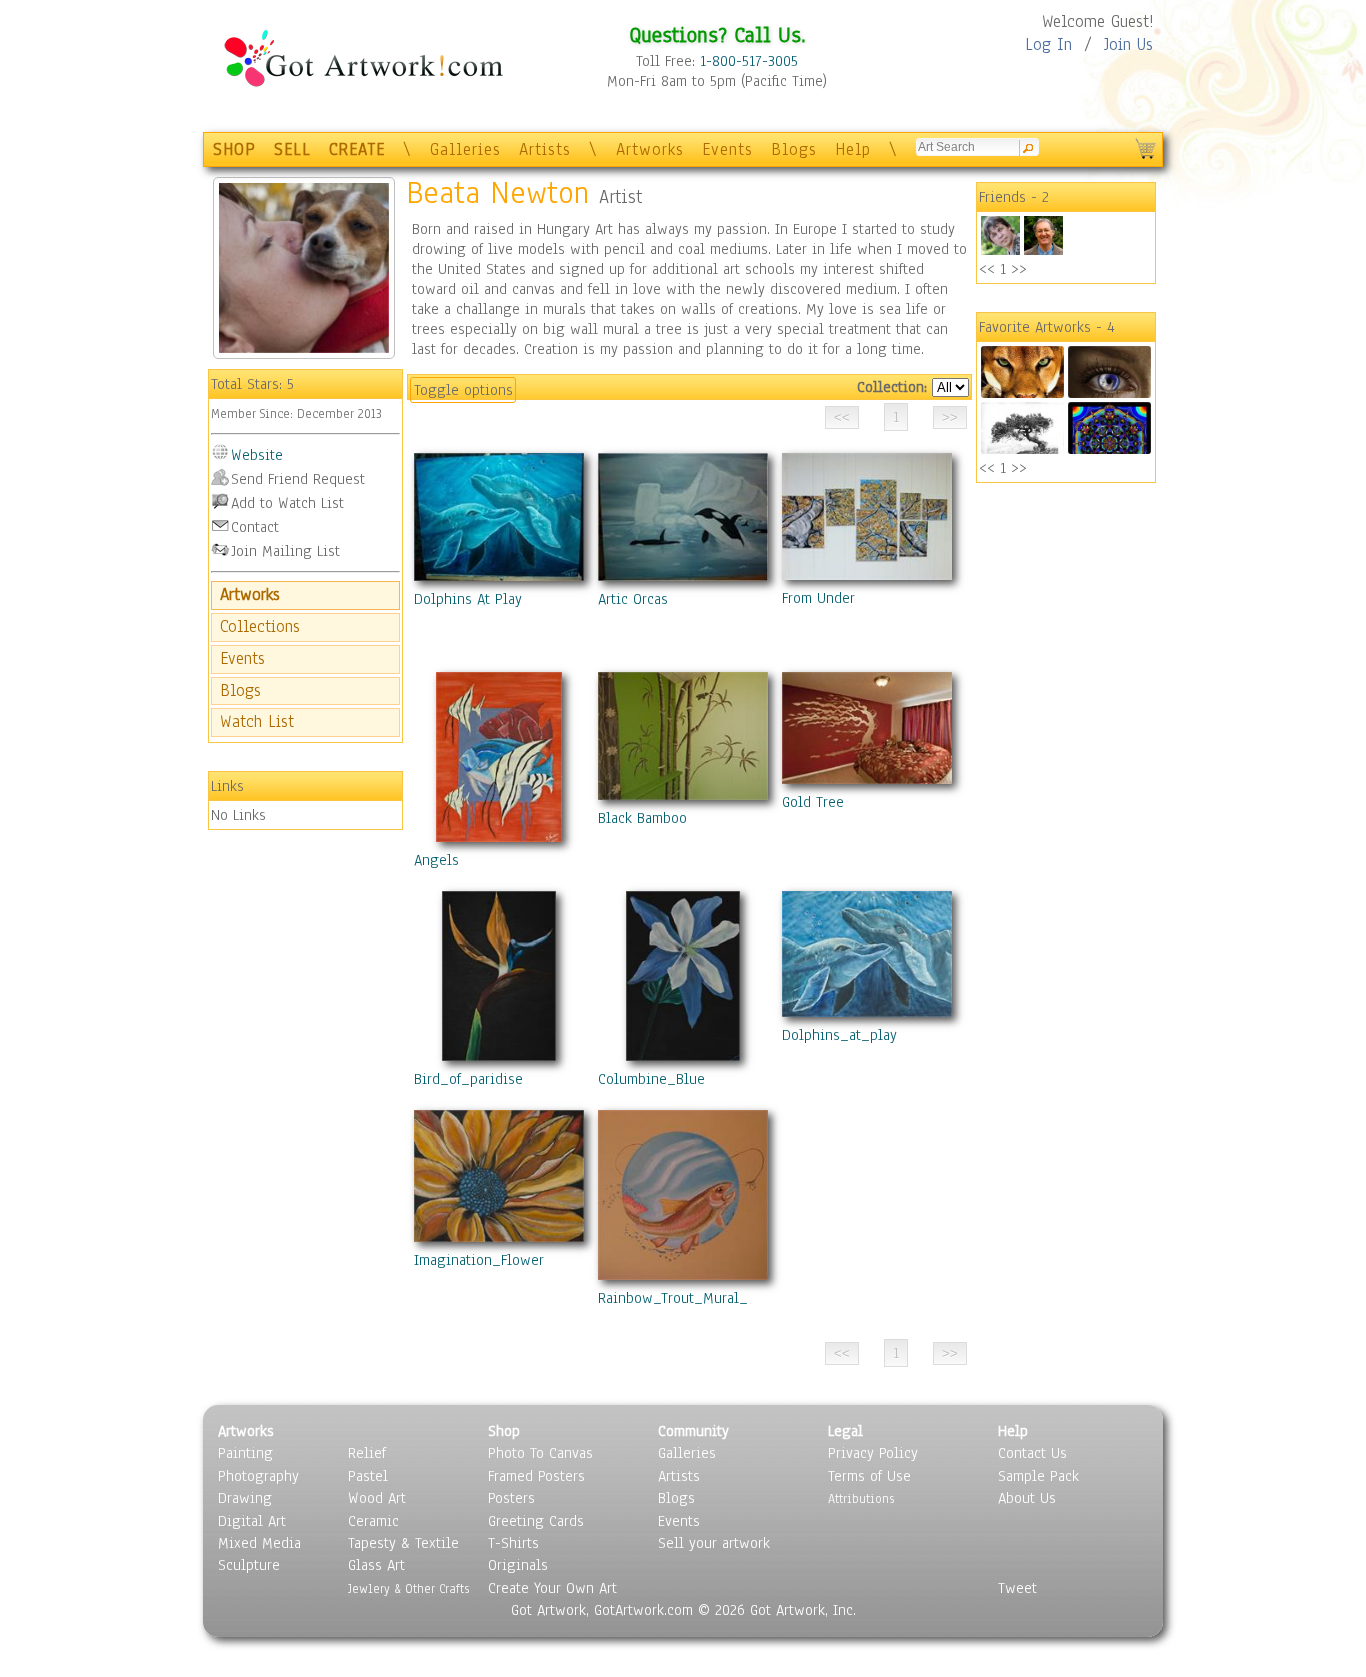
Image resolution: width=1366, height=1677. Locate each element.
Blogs (794, 149)
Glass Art (376, 1565)
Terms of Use (869, 1476)
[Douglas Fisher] (1043, 250)
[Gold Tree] (867, 732)
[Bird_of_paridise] (499, 980)
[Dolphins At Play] (499, 521)
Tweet (1017, 1588)
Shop (504, 1431)
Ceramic (373, 1521)
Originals (518, 1565)
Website (257, 455)
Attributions (861, 1498)
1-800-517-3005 (749, 61)
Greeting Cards (536, 1521)
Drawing (245, 1498)
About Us (1027, 1498)
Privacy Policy (873, 1453)
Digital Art (252, 1521)
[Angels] (499, 761)
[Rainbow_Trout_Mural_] (683, 1199)
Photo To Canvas (540, 1453)
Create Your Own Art (552, 1588)
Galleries (465, 149)
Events (727, 149)
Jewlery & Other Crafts (408, 1588)
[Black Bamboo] (683, 740)
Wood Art (377, 1498)
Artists (545, 149)
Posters (511, 1498)
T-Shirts (513, 1543)
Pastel (368, 1476)
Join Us (1128, 44)
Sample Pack (1038, 1476)
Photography (258, 1476)
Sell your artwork (714, 1543)
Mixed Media (259, 1543)
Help (853, 149)
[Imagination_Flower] (499, 1180)
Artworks (650, 149)
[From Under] (867, 520)
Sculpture (249, 1565)
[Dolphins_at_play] (867, 958)
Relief (367, 1453)
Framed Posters (536, 1476)
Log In (1048, 44)
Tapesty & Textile (403, 1543)
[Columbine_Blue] (683, 980)
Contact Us (1032, 1453)
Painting (245, 1453)
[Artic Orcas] (683, 521)
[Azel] (1000, 250)
